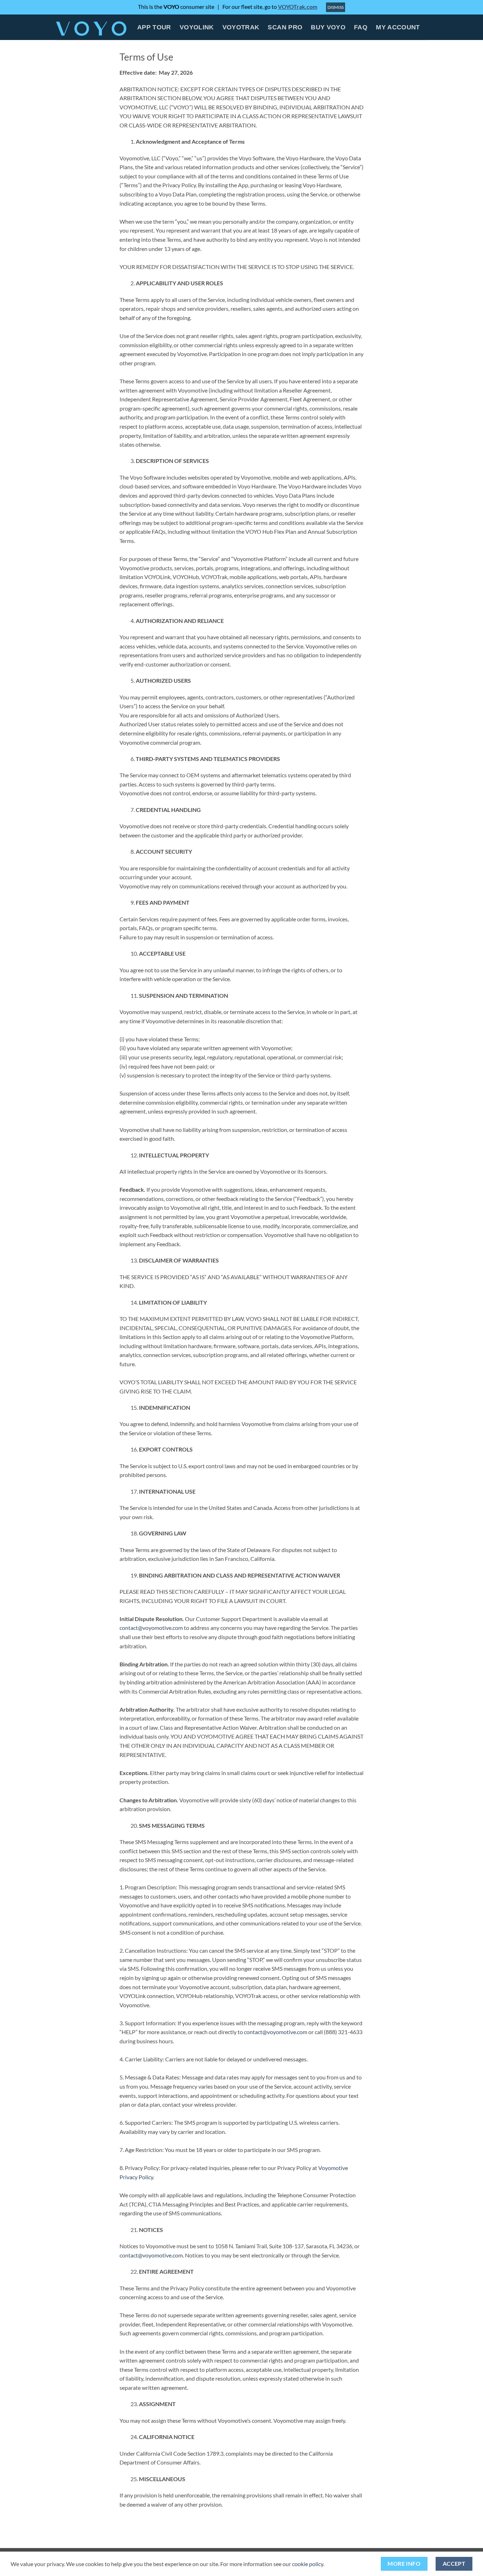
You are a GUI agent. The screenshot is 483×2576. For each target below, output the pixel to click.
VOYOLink (197, 27)
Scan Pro (285, 27)
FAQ (361, 27)
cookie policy (308, 2564)
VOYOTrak (241, 27)
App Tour (154, 27)
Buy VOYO (328, 27)
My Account (398, 27)
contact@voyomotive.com (151, 1628)
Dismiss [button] (336, 7)
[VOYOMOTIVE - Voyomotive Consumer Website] (91, 27)
